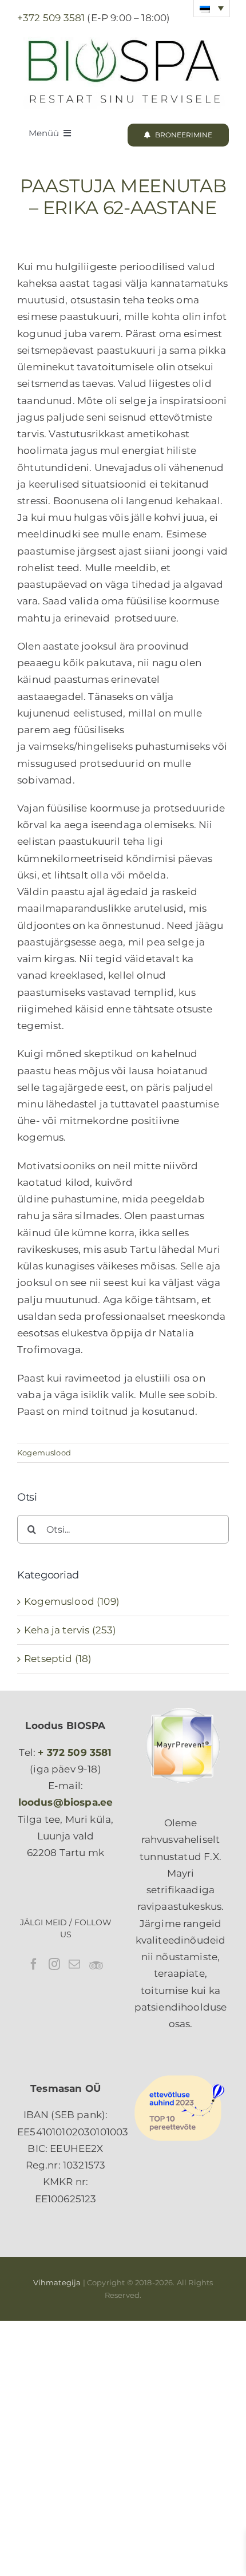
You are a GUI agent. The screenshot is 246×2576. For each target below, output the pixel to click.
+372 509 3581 (51, 18)
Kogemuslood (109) (72, 1601)
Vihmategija (57, 2282)
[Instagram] (54, 1964)
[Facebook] (34, 1964)
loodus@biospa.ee (66, 1802)
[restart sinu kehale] (123, 35)
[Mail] (74, 1964)
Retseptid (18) (58, 1659)
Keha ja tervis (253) (70, 1630)
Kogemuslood (44, 1453)
